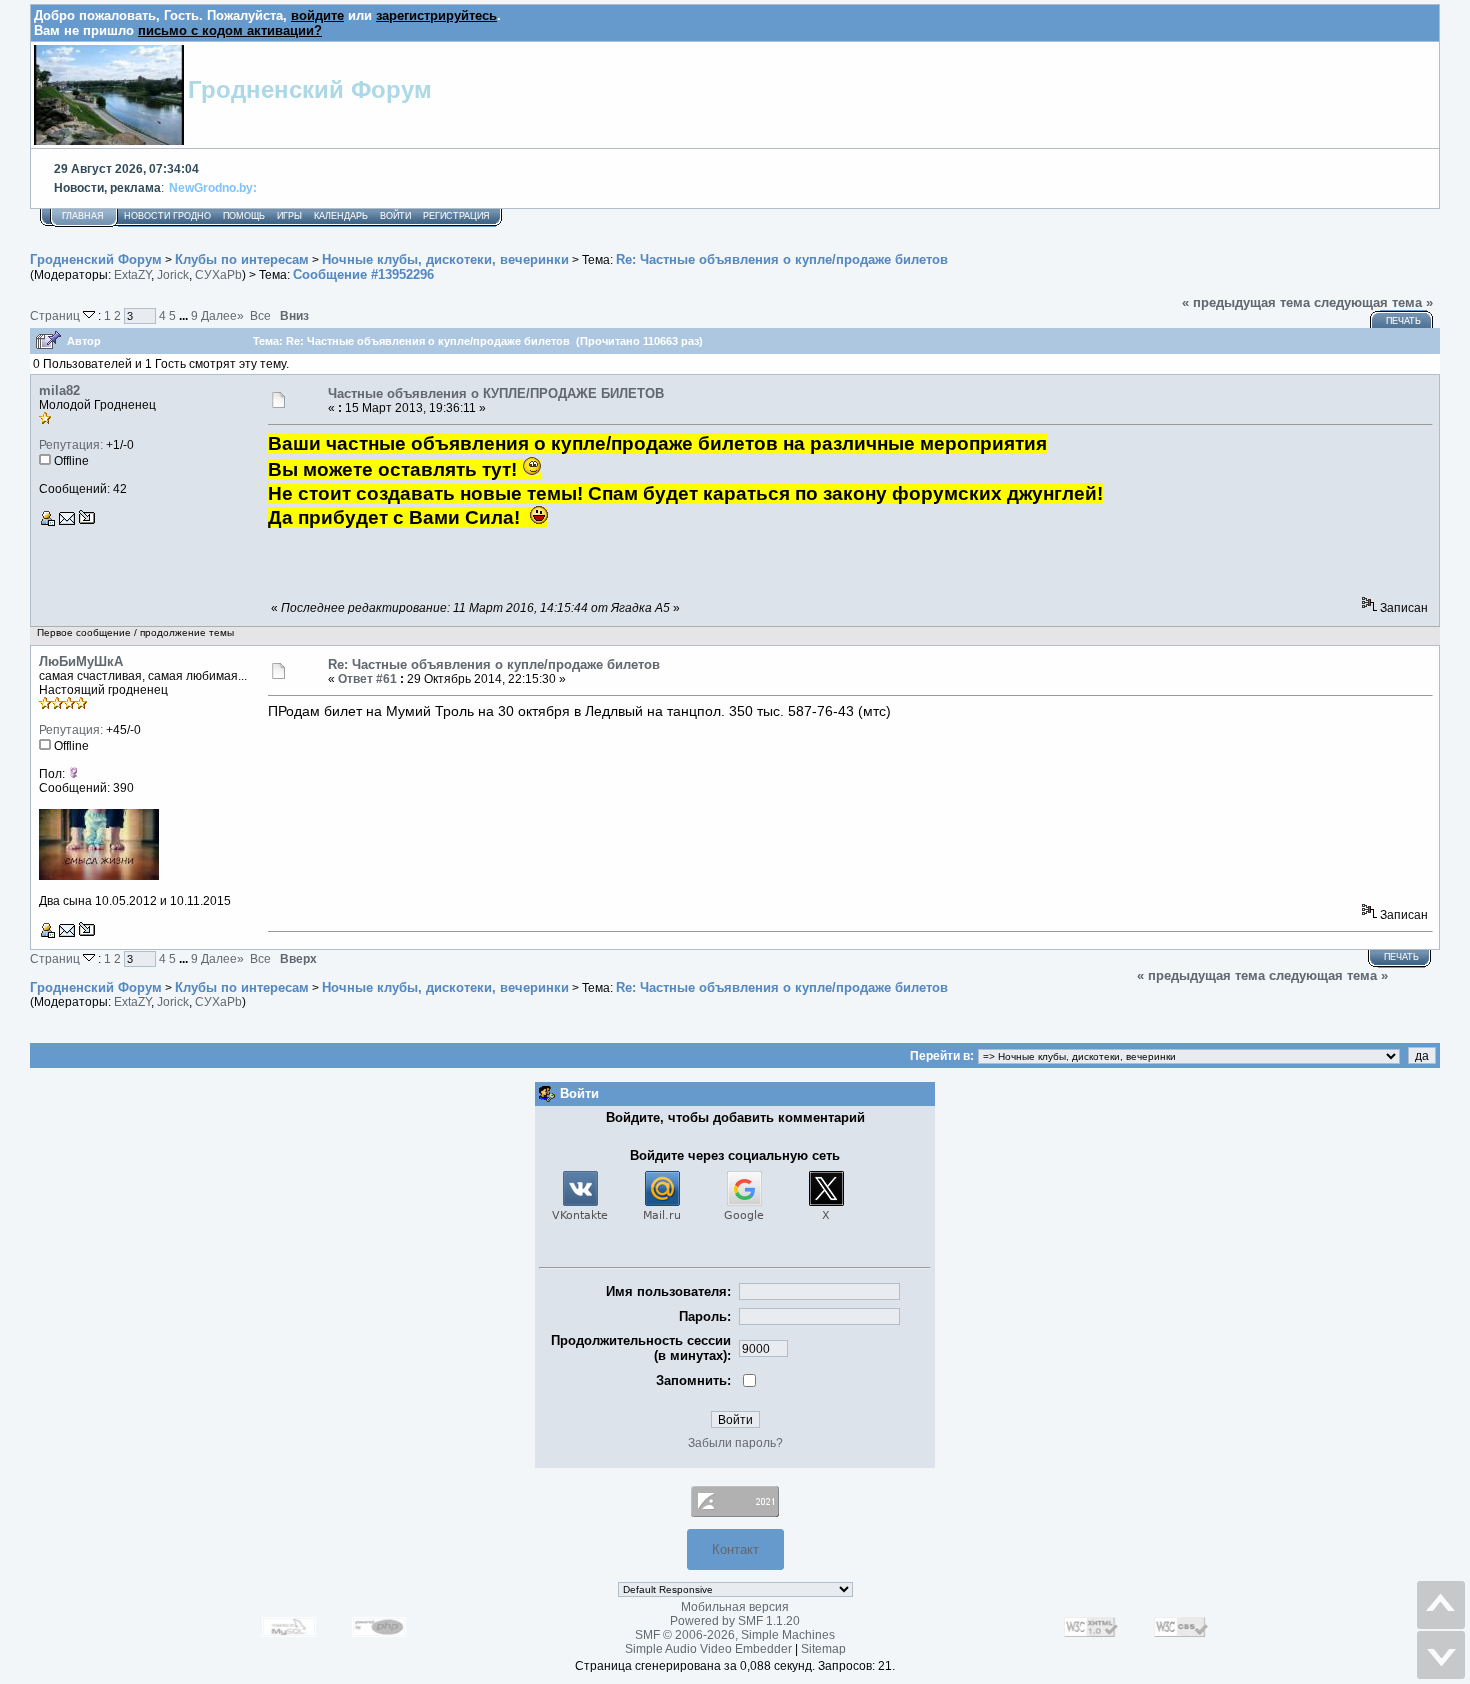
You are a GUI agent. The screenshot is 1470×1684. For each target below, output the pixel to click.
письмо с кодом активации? (230, 30)
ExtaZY (132, 275)
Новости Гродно (167, 216)
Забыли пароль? (735, 1443)
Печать (1403, 321)
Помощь (244, 216)
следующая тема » (1373, 302)
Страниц (56, 315)
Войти (395, 216)
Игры (289, 216)
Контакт (735, 1549)
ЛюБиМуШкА (81, 661)
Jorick (173, 275)
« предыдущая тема (1246, 302)
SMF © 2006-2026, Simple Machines (735, 1635)
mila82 (59, 390)
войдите (317, 15)
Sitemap (823, 1649)
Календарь (341, 216)
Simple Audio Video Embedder (708, 1649)
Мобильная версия (735, 1607)
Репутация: (71, 445)
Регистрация (456, 216)
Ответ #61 (367, 679)
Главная (83, 216)
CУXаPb (218, 275)
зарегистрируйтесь (436, 15)
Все (260, 315)
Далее (222, 315)
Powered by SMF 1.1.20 (735, 1621)
